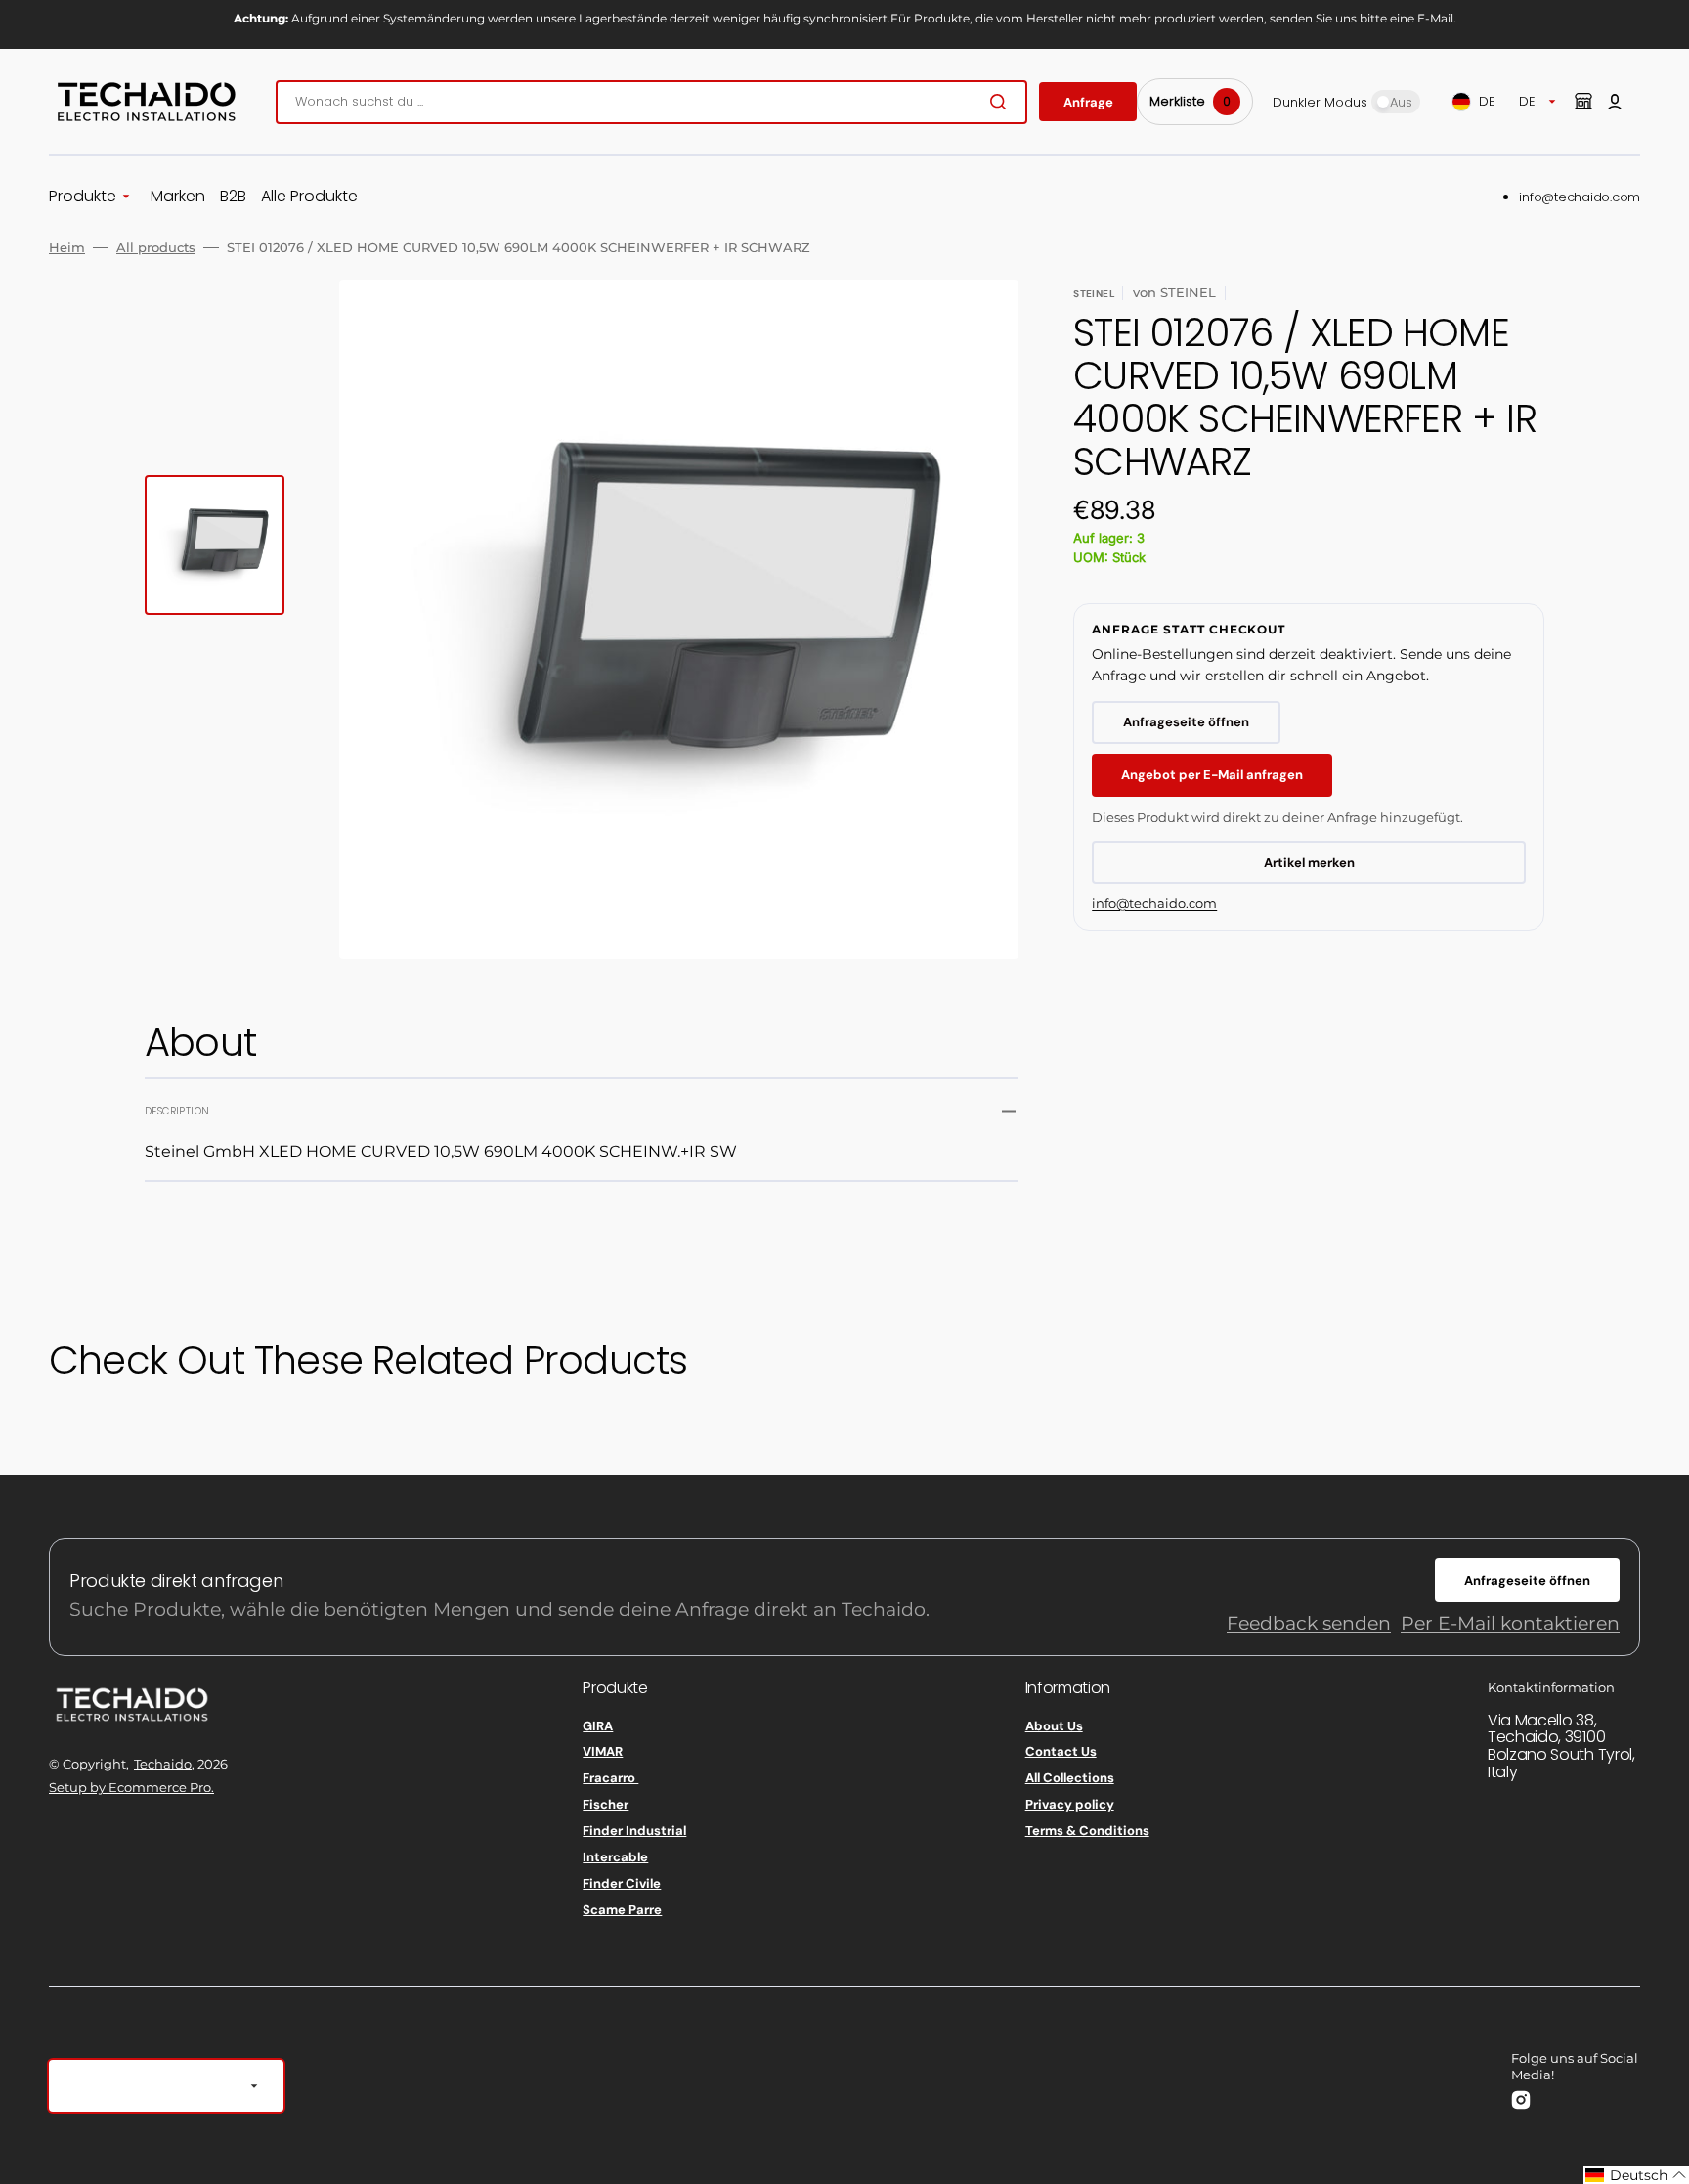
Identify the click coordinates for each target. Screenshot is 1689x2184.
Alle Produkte (309, 197)
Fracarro (610, 1778)
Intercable (615, 1857)
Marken (178, 197)
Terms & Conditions (1087, 1831)
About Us (1054, 1726)
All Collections (1070, 1778)
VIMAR (603, 1751)
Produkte (83, 197)
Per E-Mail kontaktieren (1510, 1623)
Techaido (163, 1764)
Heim (67, 247)
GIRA (598, 1726)
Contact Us (1061, 1751)
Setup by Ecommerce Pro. (131, 1787)
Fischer (606, 1804)
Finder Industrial (634, 1831)
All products (156, 247)
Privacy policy (1070, 1804)
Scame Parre (622, 1910)
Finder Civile (622, 1883)
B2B (233, 197)
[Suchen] (1002, 102)
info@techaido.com (1580, 197)
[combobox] (651, 102)
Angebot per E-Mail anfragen (1212, 775)
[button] (1615, 102)
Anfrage (1088, 102)
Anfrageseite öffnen (1186, 722)
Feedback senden (1309, 1623)
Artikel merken (1309, 863)
